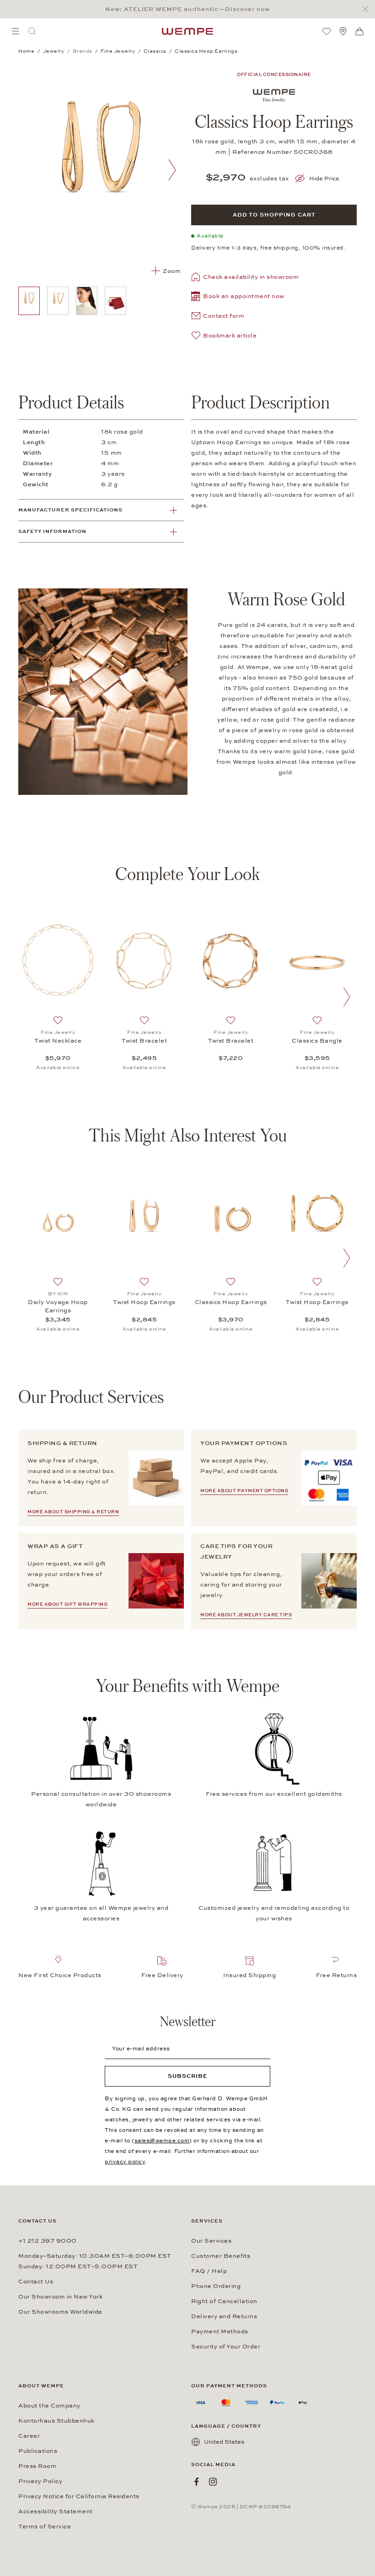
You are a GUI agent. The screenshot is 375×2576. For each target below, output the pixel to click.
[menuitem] (16, 31)
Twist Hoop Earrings (144, 1302)
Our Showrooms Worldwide (60, 2312)
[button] (238, 297)
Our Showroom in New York (60, 2297)
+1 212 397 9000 (48, 2241)
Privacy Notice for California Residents (79, 2496)
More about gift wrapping (67, 1604)
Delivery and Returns (224, 2316)
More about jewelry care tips (246, 1615)
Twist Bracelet (144, 1041)
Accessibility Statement (56, 2511)
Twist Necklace (58, 1041)
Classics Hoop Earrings (231, 1302)
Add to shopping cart (274, 215)
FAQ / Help (209, 2271)
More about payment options (244, 1491)
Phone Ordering (216, 2286)
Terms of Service (45, 2527)
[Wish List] (327, 31)
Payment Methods (220, 2331)
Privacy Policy (40, 2481)
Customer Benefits (221, 2256)
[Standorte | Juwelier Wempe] (343, 31)
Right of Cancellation (224, 2301)
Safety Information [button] (52, 531)
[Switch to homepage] (187, 31)
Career (29, 2436)
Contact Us (36, 2282)
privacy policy (125, 2162)
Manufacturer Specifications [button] (70, 510)
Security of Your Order (226, 2347)
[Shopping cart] (359, 32)
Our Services (211, 2241)
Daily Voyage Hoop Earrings (58, 1306)
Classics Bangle (317, 1041)
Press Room (37, 2466)
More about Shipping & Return (73, 1512)
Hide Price (324, 179)
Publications (38, 2451)
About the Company (49, 2406)
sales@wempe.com (162, 2141)
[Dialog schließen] (368, 9)
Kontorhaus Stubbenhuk (56, 2421)
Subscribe (188, 2076)
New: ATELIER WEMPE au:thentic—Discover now (187, 9)
